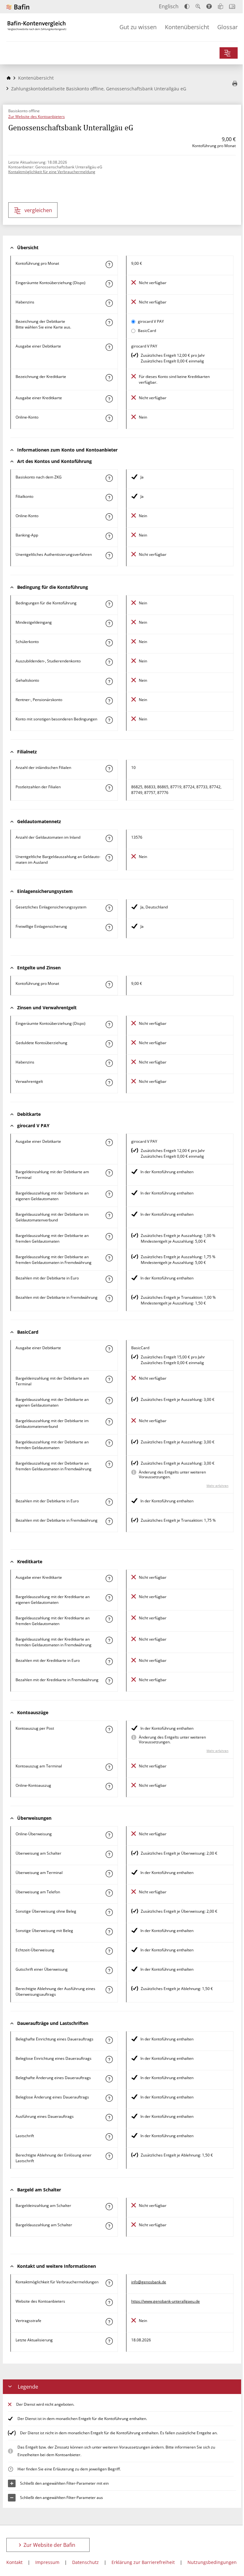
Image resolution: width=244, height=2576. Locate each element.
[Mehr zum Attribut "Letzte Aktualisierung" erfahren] (109, 2341)
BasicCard (147, 331)
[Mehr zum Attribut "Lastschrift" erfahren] (109, 2137)
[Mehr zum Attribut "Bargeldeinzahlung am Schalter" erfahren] (109, 2207)
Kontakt (14, 2562)
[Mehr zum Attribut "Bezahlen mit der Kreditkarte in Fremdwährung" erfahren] (109, 1681)
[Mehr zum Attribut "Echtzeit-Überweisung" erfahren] (109, 1951)
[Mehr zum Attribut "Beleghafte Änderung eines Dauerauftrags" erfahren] (109, 2079)
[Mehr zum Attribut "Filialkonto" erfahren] (109, 498)
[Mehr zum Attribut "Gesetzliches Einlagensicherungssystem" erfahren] (109, 908)
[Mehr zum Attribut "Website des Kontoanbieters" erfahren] (109, 2302)
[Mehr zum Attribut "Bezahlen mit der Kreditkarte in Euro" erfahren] (109, 1662)
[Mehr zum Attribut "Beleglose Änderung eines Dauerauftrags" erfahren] (109, 2098)
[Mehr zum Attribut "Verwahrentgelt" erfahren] (109, 1083)
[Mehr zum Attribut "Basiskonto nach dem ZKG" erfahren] (109, 478)
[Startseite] (9, 78)
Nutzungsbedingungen (212, 2562)
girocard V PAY (151, 321)
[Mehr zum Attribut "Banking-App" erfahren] (109, 536)
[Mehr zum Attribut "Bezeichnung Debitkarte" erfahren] (109, 322)
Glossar (227, 27)
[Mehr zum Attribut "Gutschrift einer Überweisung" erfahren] (109, 1970)
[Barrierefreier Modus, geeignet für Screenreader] (209, 6)
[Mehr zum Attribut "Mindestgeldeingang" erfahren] (109, 623)
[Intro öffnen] (232, 7)
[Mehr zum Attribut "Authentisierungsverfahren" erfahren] (109, 556)
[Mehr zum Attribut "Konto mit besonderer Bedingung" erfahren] (109, 604)
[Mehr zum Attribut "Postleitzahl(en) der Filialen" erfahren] (109, 788)
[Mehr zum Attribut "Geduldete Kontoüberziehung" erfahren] (109, 1044)
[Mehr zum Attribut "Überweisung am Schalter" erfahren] (109, 1854)
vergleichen (38, 210)
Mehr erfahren (217, 1486)
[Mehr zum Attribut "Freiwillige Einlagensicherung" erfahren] (109, 927)
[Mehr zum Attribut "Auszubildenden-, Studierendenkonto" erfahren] (109, 662)
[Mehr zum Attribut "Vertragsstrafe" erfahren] (109, 2322)
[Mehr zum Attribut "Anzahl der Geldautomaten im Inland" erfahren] (109, 838)
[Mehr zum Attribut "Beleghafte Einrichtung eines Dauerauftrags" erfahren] (109, 2040)
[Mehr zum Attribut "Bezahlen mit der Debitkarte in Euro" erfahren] (109, 1279)
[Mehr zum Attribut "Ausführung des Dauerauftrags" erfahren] (109, 2117)
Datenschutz (85, 2562)
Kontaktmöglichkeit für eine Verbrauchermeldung (52, 172)
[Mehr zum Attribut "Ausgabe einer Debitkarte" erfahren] (109, 347)
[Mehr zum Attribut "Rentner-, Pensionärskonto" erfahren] (109, 701)
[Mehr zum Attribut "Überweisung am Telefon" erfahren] (109, 1893)
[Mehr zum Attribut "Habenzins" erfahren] (109, 303)
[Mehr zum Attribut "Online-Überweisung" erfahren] (109, 1835)
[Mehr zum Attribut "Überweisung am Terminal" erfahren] (109, 1874)
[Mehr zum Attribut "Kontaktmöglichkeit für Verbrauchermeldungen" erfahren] (109, 2283)
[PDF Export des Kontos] (235, 84)
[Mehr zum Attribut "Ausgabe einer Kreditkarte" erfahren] (109, 399)
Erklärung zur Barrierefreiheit (143, 2562)
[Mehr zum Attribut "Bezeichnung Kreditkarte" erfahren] (109, 378)
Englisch (169, 6)
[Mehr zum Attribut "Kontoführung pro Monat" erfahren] (109, 264)
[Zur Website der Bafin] (18, 7)
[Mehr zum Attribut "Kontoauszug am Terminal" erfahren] (109, 1767)
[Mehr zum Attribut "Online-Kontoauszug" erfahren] (109, 1786)
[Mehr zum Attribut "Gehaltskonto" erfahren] (109, 681)
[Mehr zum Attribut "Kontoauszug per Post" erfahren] (109, 1729)
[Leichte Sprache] (220, 6)
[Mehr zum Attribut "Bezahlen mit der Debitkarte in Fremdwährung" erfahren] (109, 1298)
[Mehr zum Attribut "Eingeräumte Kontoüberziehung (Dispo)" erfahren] (109, 284)
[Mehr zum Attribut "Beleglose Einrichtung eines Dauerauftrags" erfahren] (109, 2059)
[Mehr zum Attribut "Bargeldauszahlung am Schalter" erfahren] (109, 2226)
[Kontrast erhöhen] (187, 7)
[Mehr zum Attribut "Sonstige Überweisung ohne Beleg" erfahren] (109, 1912)
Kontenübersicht (187, 27)
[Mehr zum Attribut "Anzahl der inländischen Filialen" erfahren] (109, 769)
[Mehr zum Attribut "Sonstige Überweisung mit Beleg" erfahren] (109, 1932)
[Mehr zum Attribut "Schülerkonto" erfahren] (109, 643)
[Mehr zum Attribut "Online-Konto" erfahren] (109, 418)
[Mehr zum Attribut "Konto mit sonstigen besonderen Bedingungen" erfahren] (109, 720)
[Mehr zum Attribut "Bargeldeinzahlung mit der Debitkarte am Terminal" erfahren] (109, 1173)
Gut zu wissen (138, 27)
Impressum (47, 2562)
